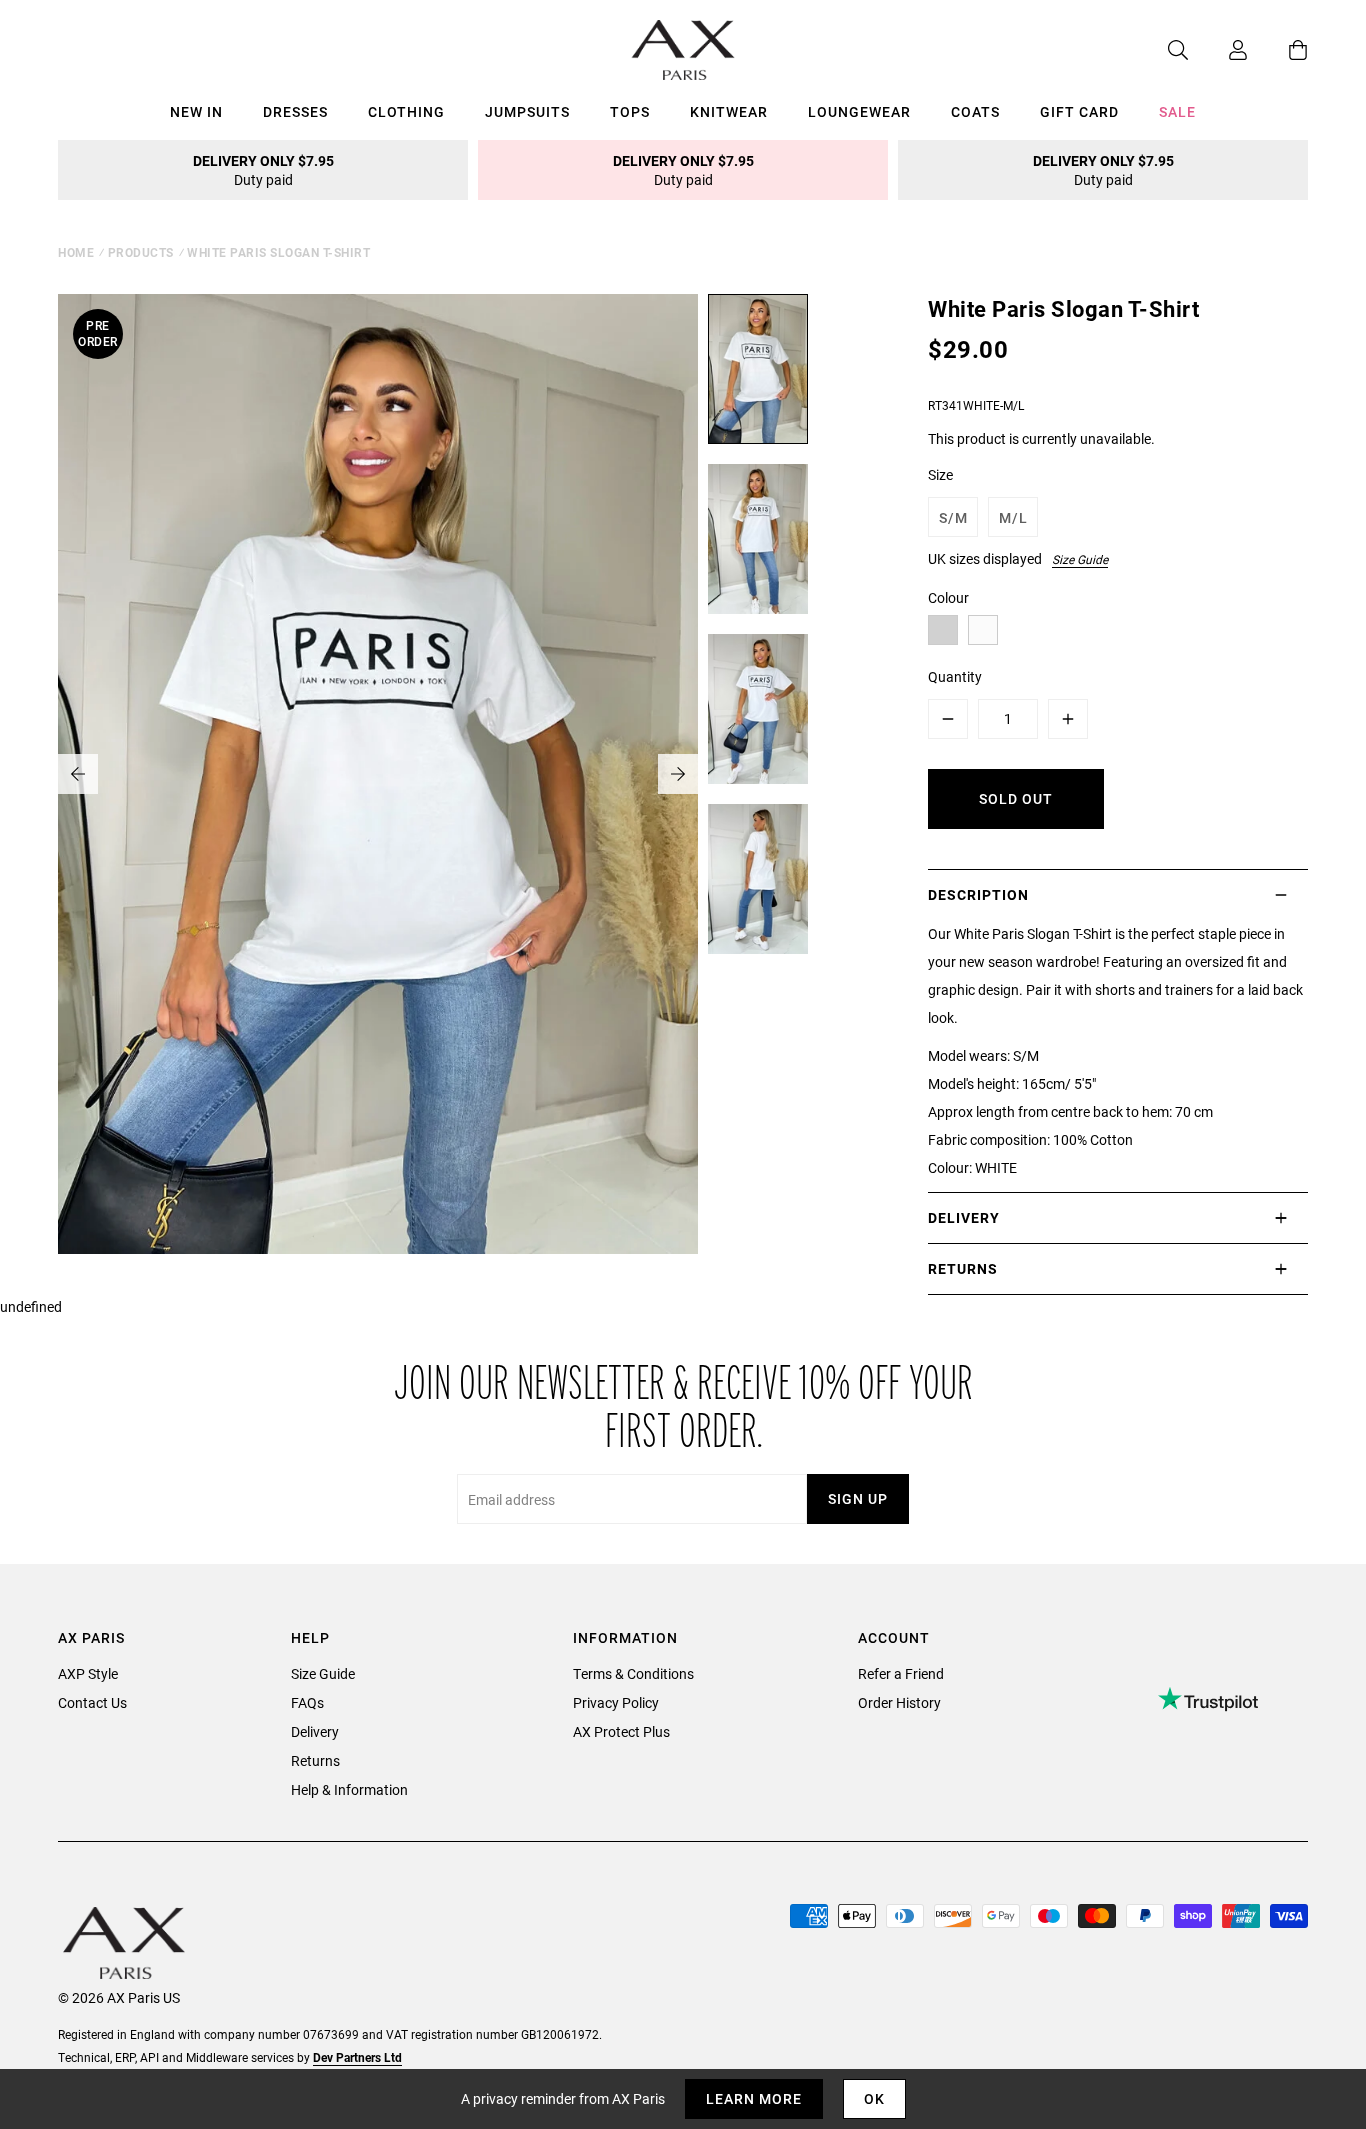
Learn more (754, 2098)
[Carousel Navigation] (378, 774)
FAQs (307, 1702)
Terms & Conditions (633, 1673)
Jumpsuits (527, 111)
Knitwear (729, 111)
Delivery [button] (964, 1217)
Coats (975, 111)
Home (76, 252)
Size (940, 474)
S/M (953, 517)
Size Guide (1080, 559)
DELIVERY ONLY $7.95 (263, 170)
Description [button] (978, 894)
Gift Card (1079, 111)
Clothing (406, 111)
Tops (630, 111)
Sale (1177, 111)
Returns (315, 1760)
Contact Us (92, 1702)
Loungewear (859, 111)
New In (196, 111)
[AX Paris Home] (683, 50)
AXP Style (88, 1673)
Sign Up (858, 1498)
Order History (899, 1702)
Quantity (955, 676)
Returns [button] (963, 1268)
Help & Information (349, 1789)
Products (141, 252)
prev (78, 774)
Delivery (315, 1731)
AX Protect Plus (621, 1731)
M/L (1013, 517)
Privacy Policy (616, 1702)
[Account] (1218, 50)
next (678, 774)
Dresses (295, 111)
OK (874, 2098)
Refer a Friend (901, 1673)
